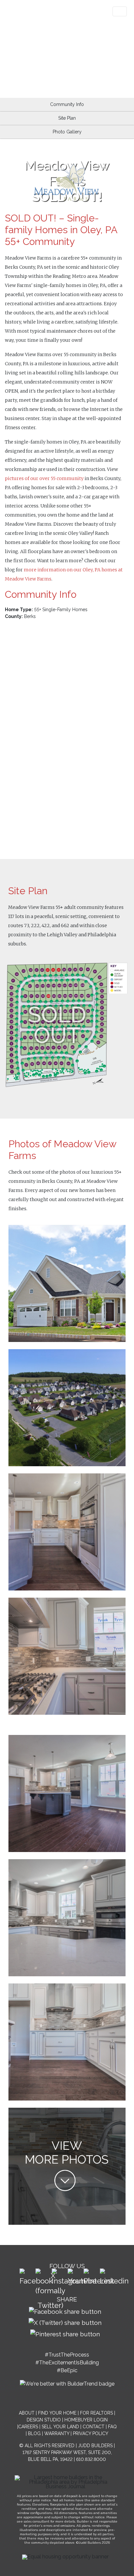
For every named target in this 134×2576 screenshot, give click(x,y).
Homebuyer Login (86, 2420)
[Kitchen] (67, 1531)
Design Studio (44, 2420)
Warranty (57, 2433)
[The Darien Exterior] (67, 1283)
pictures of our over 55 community (44, 478)
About (27, 2413)
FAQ (112, 2427)
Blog (34, 2433)
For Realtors (96, 2413)
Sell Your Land (60, 2427)
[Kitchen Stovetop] (67, 2166)
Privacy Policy (91, 2433)
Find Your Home (57, 2413)
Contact (94, 2427)
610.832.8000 (91, 2459)
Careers (28, 2427)
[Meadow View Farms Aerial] (67, 1407)
